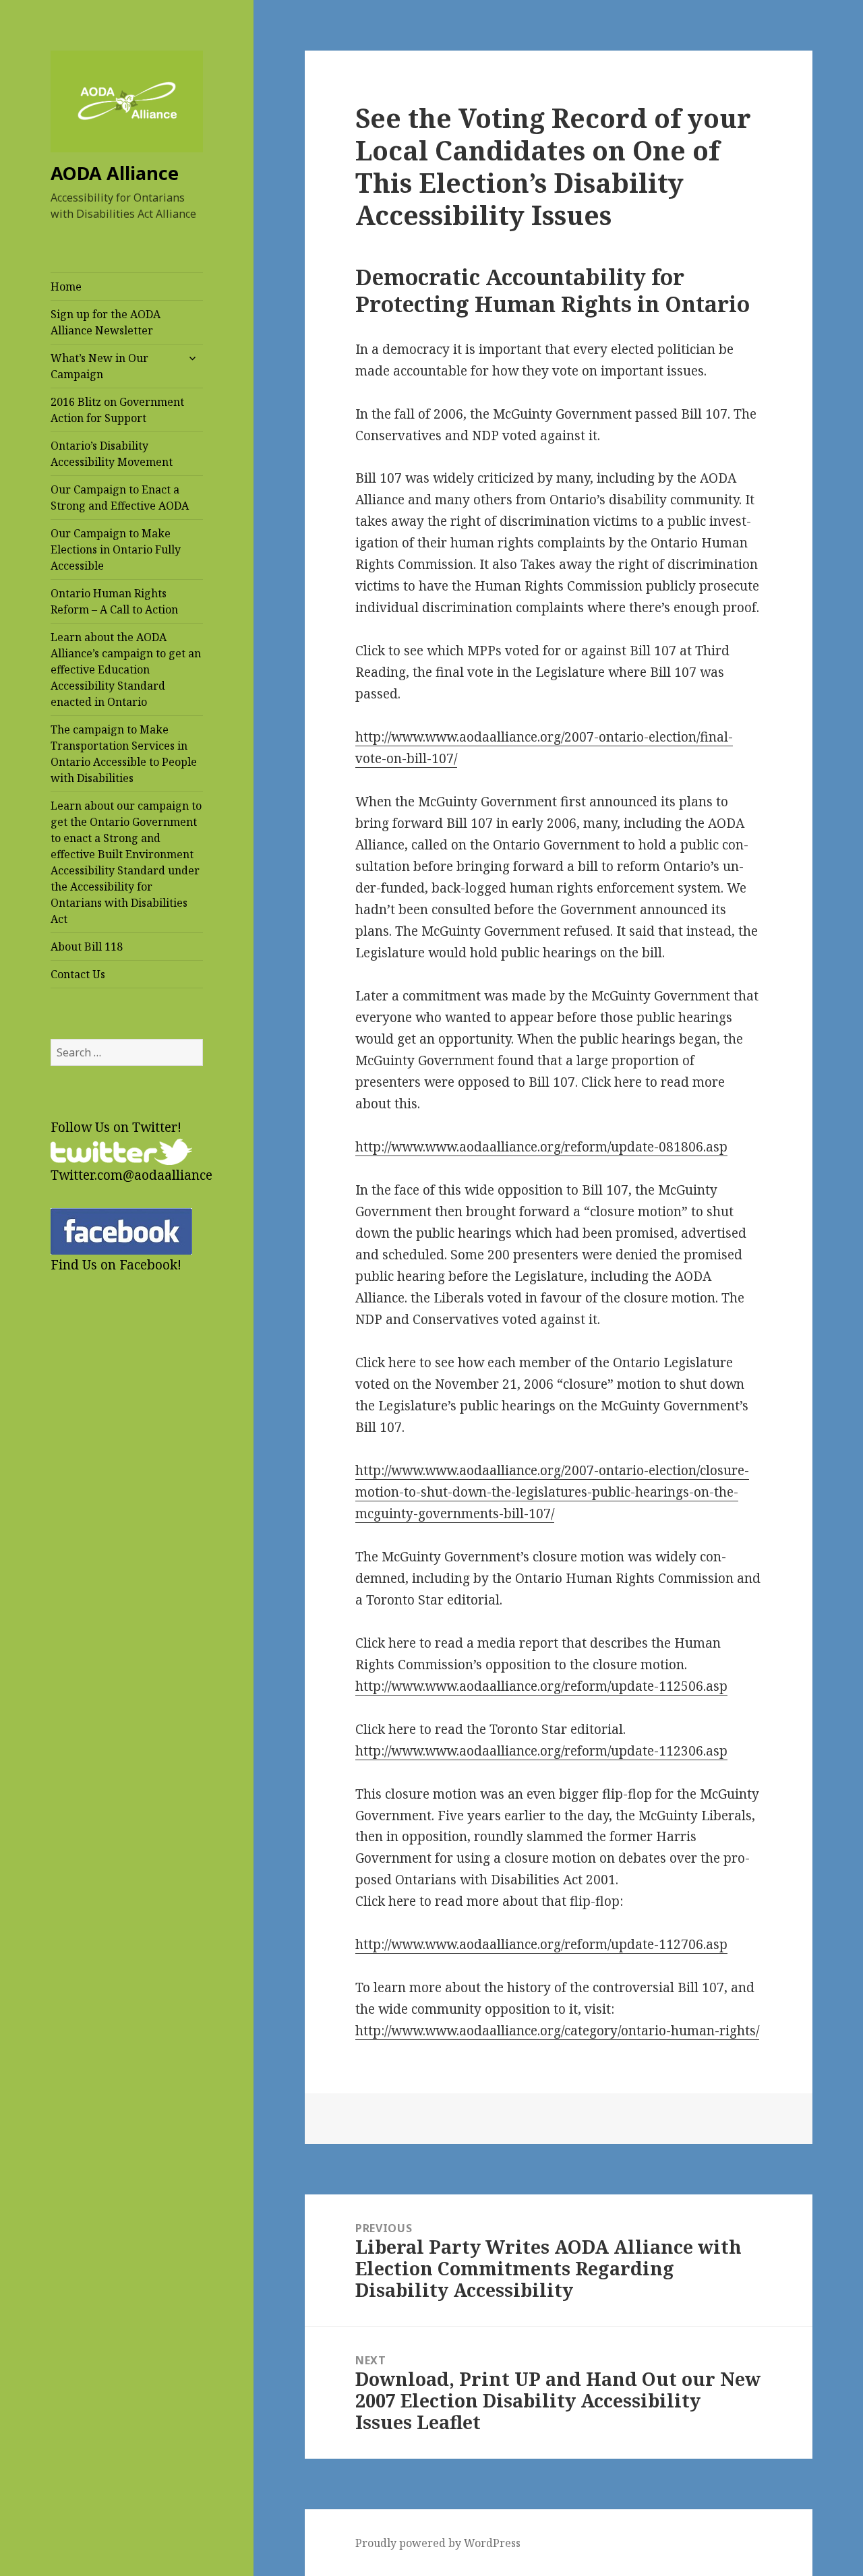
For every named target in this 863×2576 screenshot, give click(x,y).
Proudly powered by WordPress (438, 2543)
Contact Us (78, 974)
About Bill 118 (87, 947)
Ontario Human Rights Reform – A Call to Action (114, 601)
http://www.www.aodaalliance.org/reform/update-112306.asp (541, 1751)
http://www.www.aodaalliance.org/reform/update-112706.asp (541, 1944)
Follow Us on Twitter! (116, 1127)
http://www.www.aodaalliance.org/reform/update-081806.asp (541, 1147)
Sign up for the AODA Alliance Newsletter (106, 322)
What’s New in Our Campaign (99, 366)
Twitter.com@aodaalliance (131, 1175)
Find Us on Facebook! (116, 1265)
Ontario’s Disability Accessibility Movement (112, 454)
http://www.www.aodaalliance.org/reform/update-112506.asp (541, 1686)
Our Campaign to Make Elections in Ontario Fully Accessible (116, 549)
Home (66, 287)
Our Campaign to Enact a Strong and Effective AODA (120, 498)
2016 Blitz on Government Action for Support (117, 410)
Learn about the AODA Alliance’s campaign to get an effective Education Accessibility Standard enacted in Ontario (126, 669)
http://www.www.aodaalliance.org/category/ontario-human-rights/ (557, 2031)
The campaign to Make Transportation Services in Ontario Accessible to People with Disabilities (124, 754)
